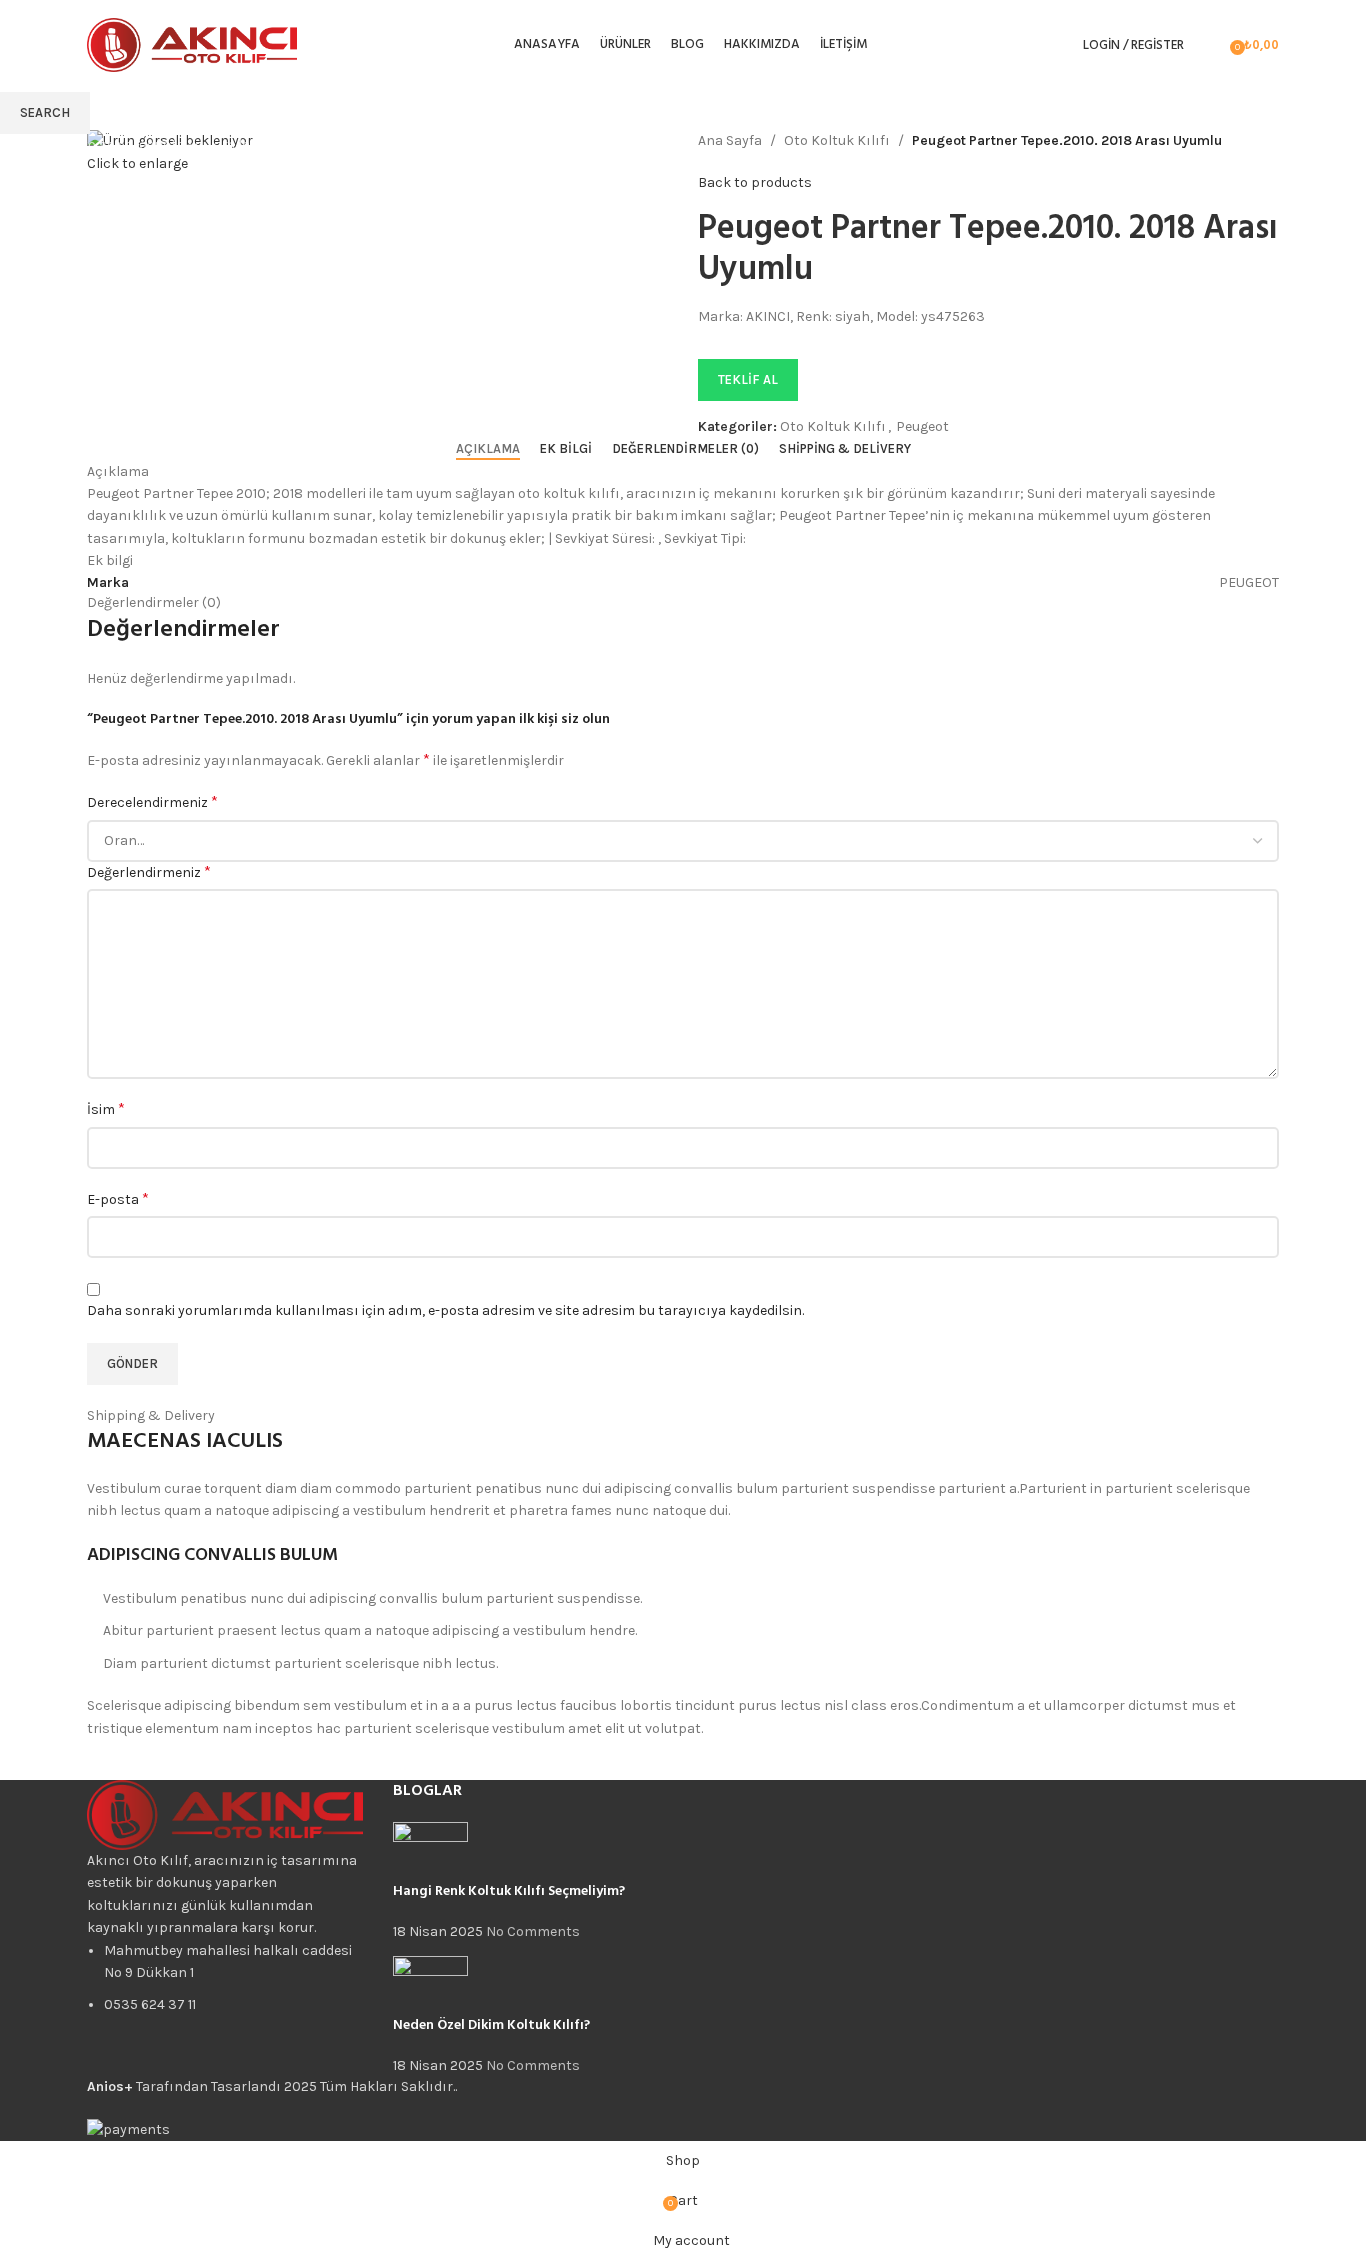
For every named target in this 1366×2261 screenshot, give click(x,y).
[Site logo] (192, 43)
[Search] (1210, 45)
